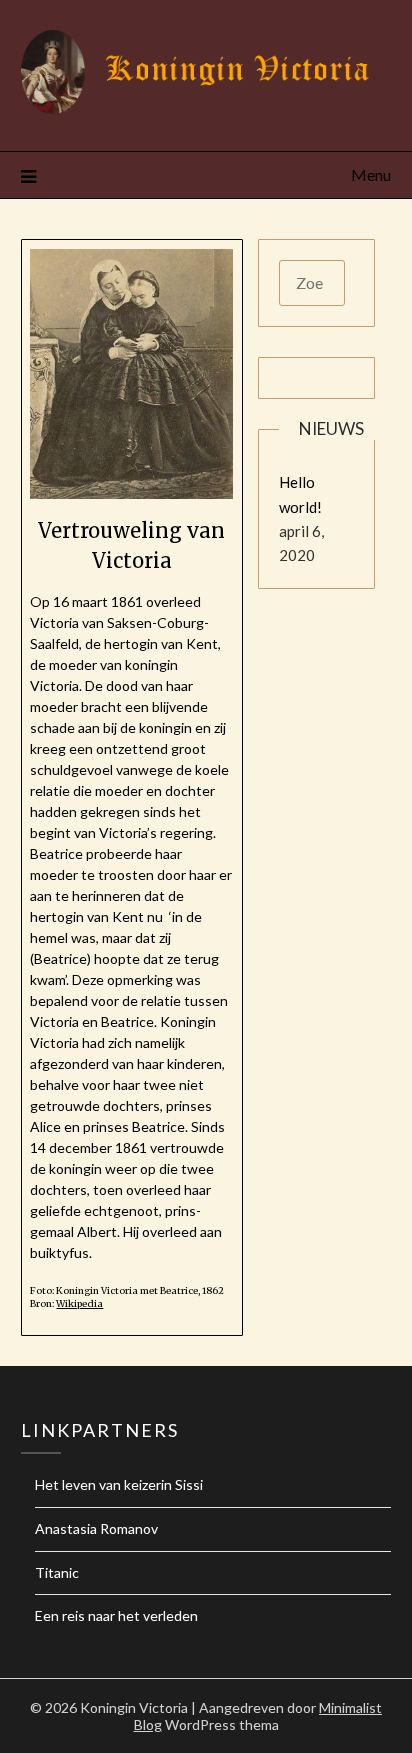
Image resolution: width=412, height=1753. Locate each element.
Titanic (57, 1572)
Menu (371, 174)
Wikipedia (79, 1304)
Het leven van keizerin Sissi (119, 1484)
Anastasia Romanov (96, 1528)
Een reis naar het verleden (116, 1615)
